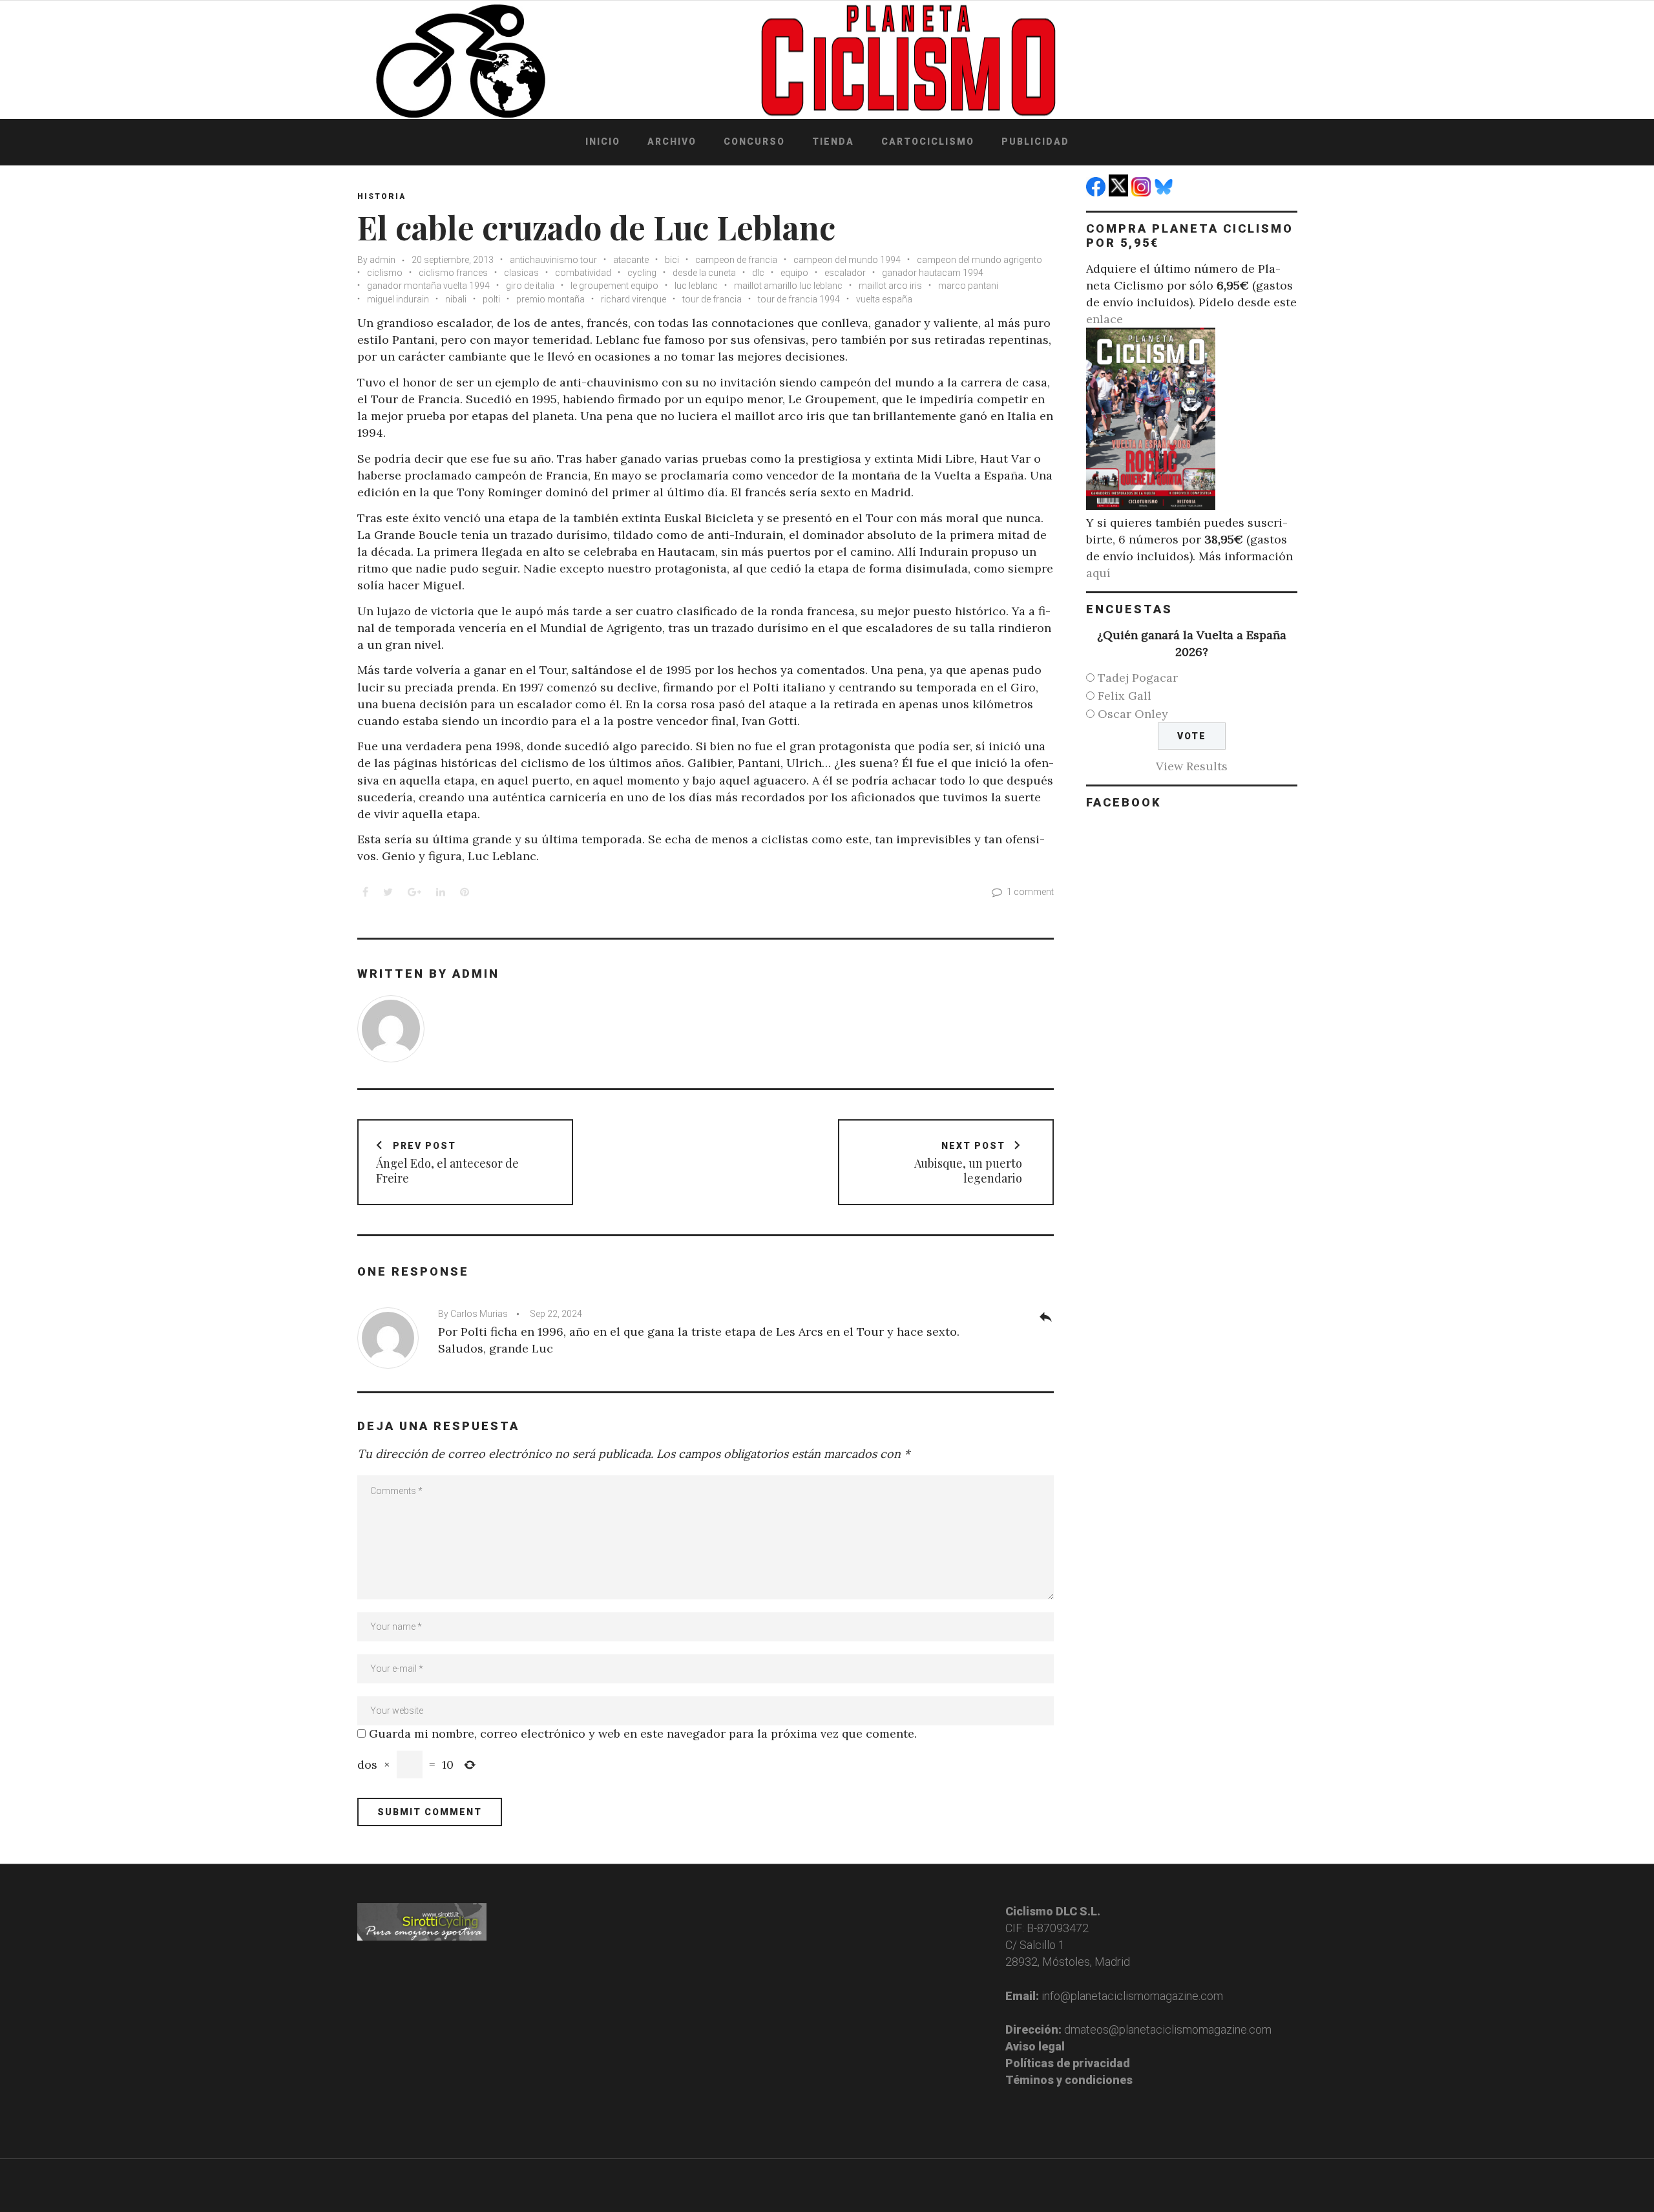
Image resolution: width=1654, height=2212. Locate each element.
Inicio (603, 142)
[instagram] (1143, 192)
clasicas (521, 273)
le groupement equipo (614, 286)
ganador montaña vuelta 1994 (428, 286)
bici (672, 260)
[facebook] (1097, 192)
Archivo (672, 142)
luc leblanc (696, 286)
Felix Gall (1125, 696)
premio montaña (550, 299)
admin (382, 260)
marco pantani (968, 286)
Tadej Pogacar (1138, 678)
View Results (1192, 766)
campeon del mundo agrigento (979, 260)
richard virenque (633, 299)
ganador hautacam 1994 (933, 273)
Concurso (754, 142)
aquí (1098, 573)
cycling (642, 273)
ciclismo (385, 273)
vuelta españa (884, 299)
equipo (794, 273)
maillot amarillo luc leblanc (788, 286)
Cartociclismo (928, 142)
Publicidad (1035, 142)
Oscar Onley (1133, 714)
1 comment (1030, 892)
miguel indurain (398, 299)
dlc (758, 273)
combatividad (583, 273)
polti (491, 299)
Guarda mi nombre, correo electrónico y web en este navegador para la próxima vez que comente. (643, 1733)
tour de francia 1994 (799, 299)
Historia (382, 196)
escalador (845, 273)
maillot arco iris (890, 286)
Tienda (833, 142)
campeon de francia (736, 260)
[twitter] (1120, 192)
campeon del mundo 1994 (847, 260)
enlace (1104, 319)
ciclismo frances (453, 273)
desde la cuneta (704, 273)
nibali (456, 299)
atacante (631, 260)
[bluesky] (1165, 192)
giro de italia (530, 286)
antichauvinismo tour (553, 260)
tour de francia (712, 299)
